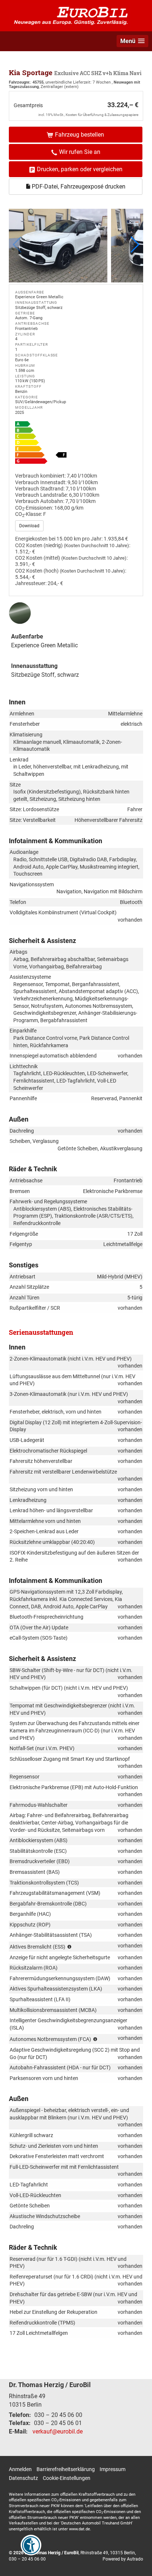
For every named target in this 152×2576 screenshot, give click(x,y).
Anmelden (20, 2469)
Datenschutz (23, 2478)
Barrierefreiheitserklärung (66, 2469)
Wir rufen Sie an (80, 152)
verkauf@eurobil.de (58, 2431)
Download (29, 526)
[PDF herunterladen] (76, 444)
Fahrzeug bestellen (80, 135)
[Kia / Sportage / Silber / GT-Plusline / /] (58, 246)
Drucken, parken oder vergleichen (80, 169)
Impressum (113, 2469)
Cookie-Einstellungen (67, 2478)
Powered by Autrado (123, 2559)
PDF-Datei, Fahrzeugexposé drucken (78, 186)
